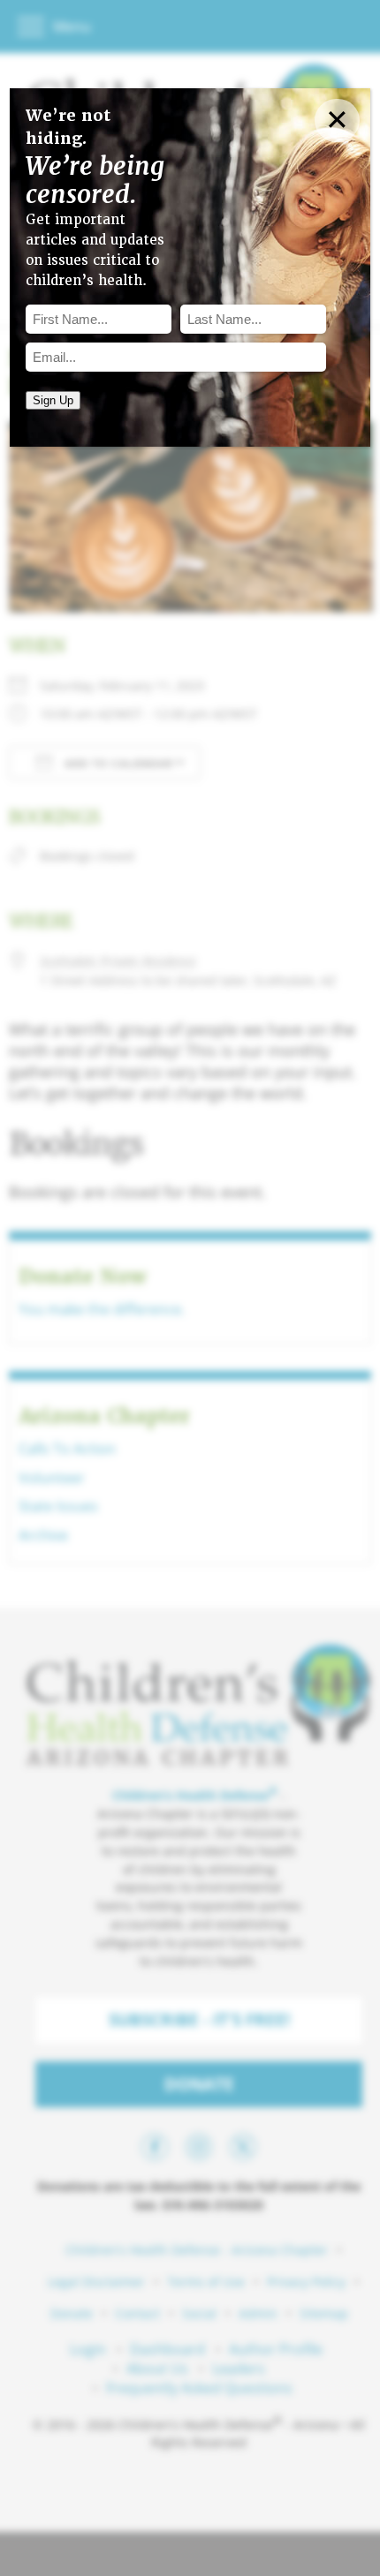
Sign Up (53, 400)
